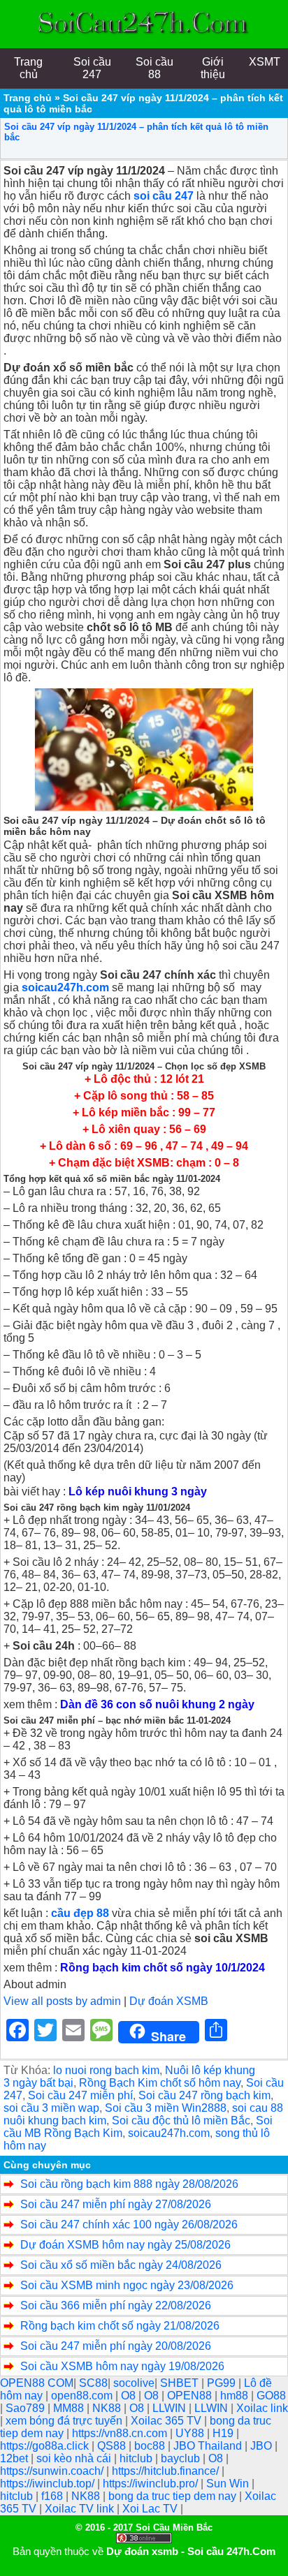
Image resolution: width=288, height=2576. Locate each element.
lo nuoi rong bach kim (106, 2070)
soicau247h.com (169, 2133)
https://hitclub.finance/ (167, 2471)
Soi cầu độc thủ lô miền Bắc (181, 2120)
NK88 (108, 2408)
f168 (53, 2496)
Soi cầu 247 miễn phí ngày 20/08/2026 (116, 2346)
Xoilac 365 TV (167, 2421)
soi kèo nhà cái (75, 2458)
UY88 (191, 2433)
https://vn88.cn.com (121, 2433)
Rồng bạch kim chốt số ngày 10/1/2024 (163, 1968)
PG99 (223, 2383)
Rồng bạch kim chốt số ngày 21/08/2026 (120, 2326)
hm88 (236, 2396)
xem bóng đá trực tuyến (65, 2421)
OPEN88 (191, 2396)
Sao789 (27, 2408)
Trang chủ (28, 98)
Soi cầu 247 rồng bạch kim (204, 2095)
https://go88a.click (46, 2446)
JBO (262, 2446)
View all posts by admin (62, 2001)
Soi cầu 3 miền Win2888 (166, 2108)
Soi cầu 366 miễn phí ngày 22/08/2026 (116, 2305)
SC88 (93, 2383)
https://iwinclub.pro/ (152, 2484)
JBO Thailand (209, 2446)
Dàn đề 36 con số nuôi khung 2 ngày (157, 1704)
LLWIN (171, 2408)
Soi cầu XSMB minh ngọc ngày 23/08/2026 (127, 2285)
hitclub (137, 2458)
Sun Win (229, 2484)
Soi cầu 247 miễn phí (80, 2095)
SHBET (181, 2383)
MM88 (70, 2408)
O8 (130, 2396)
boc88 (151, 2446)
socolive (134, 2383)
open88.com (83, 2396)
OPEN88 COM (37, 2383)
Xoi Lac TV (151, 2509)
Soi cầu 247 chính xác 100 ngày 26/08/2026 (129, 2225)
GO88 (271, 2396)
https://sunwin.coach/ (53, 2471)
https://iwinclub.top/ (49, 2484)
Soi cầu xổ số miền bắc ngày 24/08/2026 (121, 2265)
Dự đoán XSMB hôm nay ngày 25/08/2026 (125, 2245)
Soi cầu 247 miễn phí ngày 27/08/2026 (116, 2204)
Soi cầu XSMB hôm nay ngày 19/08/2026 (122, 2366)
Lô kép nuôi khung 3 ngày (138, 1491)
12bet (15, 2458)
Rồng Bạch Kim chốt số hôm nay (160, 2083)
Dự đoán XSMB (169, 2001)
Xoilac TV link (81, 2509)
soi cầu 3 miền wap (51, 2108)
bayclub (182, 2458)
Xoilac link (262, 2408)
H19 (224, 2433)
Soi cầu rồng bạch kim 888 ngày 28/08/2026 (129, 2184)
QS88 (113, 2446)
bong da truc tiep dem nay (174, 2496)
